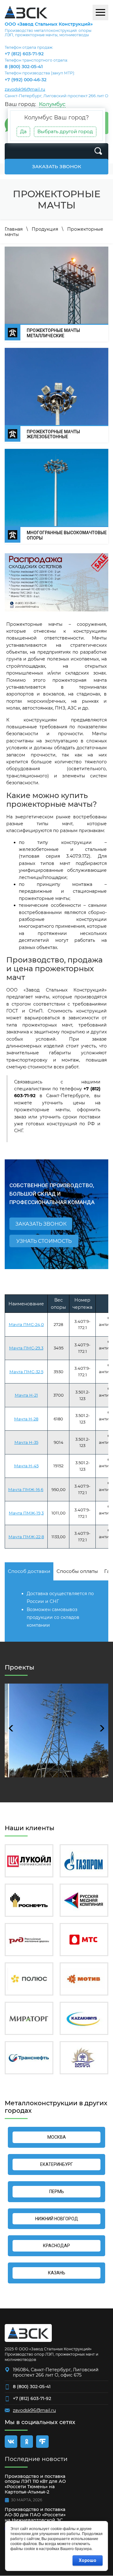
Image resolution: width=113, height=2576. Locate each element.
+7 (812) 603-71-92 (24, 54)
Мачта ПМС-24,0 (26, 1324)
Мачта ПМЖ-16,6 (26, 1489)
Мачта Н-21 (26, 1395)
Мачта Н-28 (26, 1419)
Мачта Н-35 (26, 1442)
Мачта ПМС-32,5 (26, 1372)
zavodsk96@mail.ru (25, 89)
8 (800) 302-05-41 (24, 67)
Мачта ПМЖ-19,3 (26, 1513)
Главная (14, 229)
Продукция (45, 229)
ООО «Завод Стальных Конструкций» (49, 24)
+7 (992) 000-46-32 (26, 80)
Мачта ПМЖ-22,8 (26, 1537)
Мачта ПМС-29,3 (26, 1348)
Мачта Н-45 (26, 1466)
